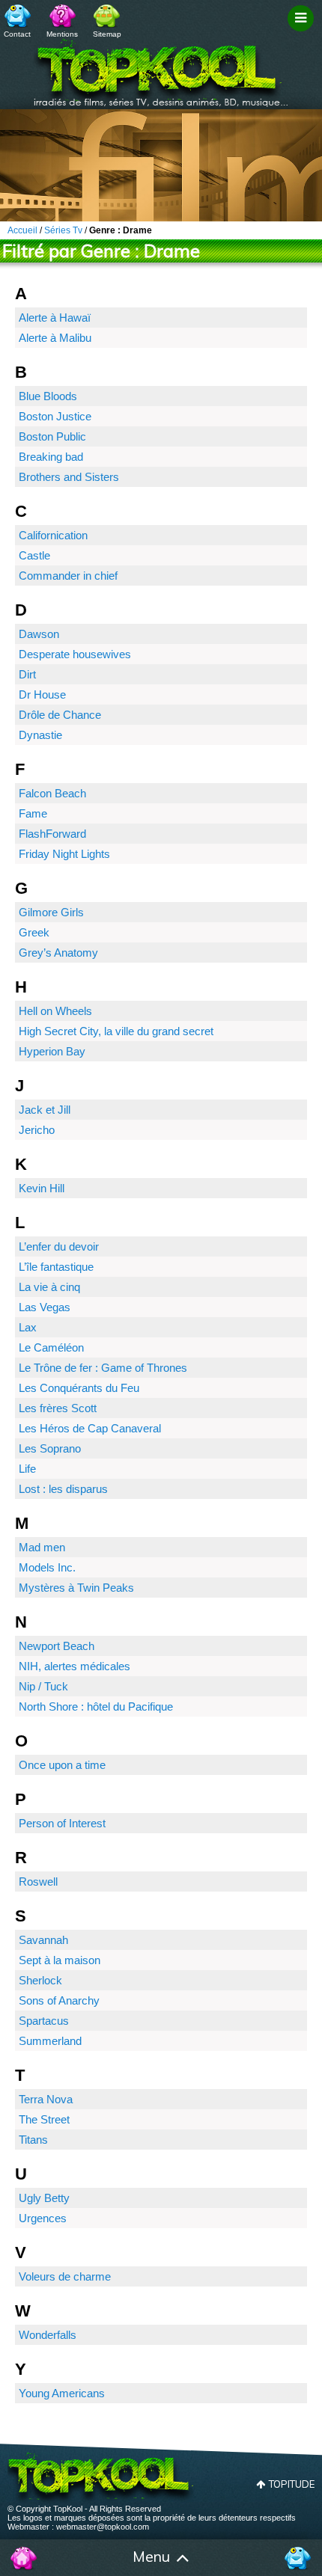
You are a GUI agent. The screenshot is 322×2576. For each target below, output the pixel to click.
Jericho (37, 1130)
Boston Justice (55, 416)
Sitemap (107, 34)
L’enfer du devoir (59, 1246)
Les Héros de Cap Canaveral (90, 1428)
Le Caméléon (51, 1347)
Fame (33, 813)
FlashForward (52, 834)
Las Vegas (45, 1307)
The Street (44, 2119)
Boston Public (52, 436)
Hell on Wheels (55, 1011)
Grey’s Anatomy (58, 953)
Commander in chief (68, 576)
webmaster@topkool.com (103, 2527)
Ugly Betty (44, 2198)
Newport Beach (57, 1646)
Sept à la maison (60, 1960)
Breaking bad (51, 457)
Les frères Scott (58, 1408)
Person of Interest (62, 1823)
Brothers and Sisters (69, 477)
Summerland (50, 2041)
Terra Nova (46, 2099)
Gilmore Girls (51, 912)
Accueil (24, 2558)
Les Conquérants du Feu (79, 1388)
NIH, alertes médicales (75, 1666)
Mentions (62, 34)
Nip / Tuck (43, 1686)
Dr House (42, 694)
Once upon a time (62, 1765)
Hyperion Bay (52, 1051)
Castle (34, 555)
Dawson (39, 634)
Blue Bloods (48, 396)
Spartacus (44, 2021)
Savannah (43, 1940)
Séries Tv (63, 230)
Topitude (292, 2484)
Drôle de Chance (60, 715)
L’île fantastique (56, 1267)
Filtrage (303, 32)
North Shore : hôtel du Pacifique (96, 1706)
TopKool (161, 68)
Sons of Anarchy (59, 2000)
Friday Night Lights (64, 854)
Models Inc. (47, 1567)
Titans (33, 2140)
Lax (28, 1327)
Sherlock (40, 1980)
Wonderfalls (48, 2335)
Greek (34, 932)
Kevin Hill (42, 1188)
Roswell (38, 1882)
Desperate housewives (75, 654)
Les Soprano (50, 1448)
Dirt (27, 674)
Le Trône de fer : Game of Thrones (103, 1368)
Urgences (43, 2218)
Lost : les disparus (63, 1489)
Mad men (42, 1547)
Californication (53, 535)
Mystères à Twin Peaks (76, 1588)
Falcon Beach (52, 793)
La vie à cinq (49, 1287)
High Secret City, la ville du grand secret (116, 1031)
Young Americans (62, 2393)
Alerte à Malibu (55, 338)
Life (27, 1469)
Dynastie (40, 735)
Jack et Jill (45, 1110)
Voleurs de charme (65, 2276)
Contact (17, 34)
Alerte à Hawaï (55, 318)
